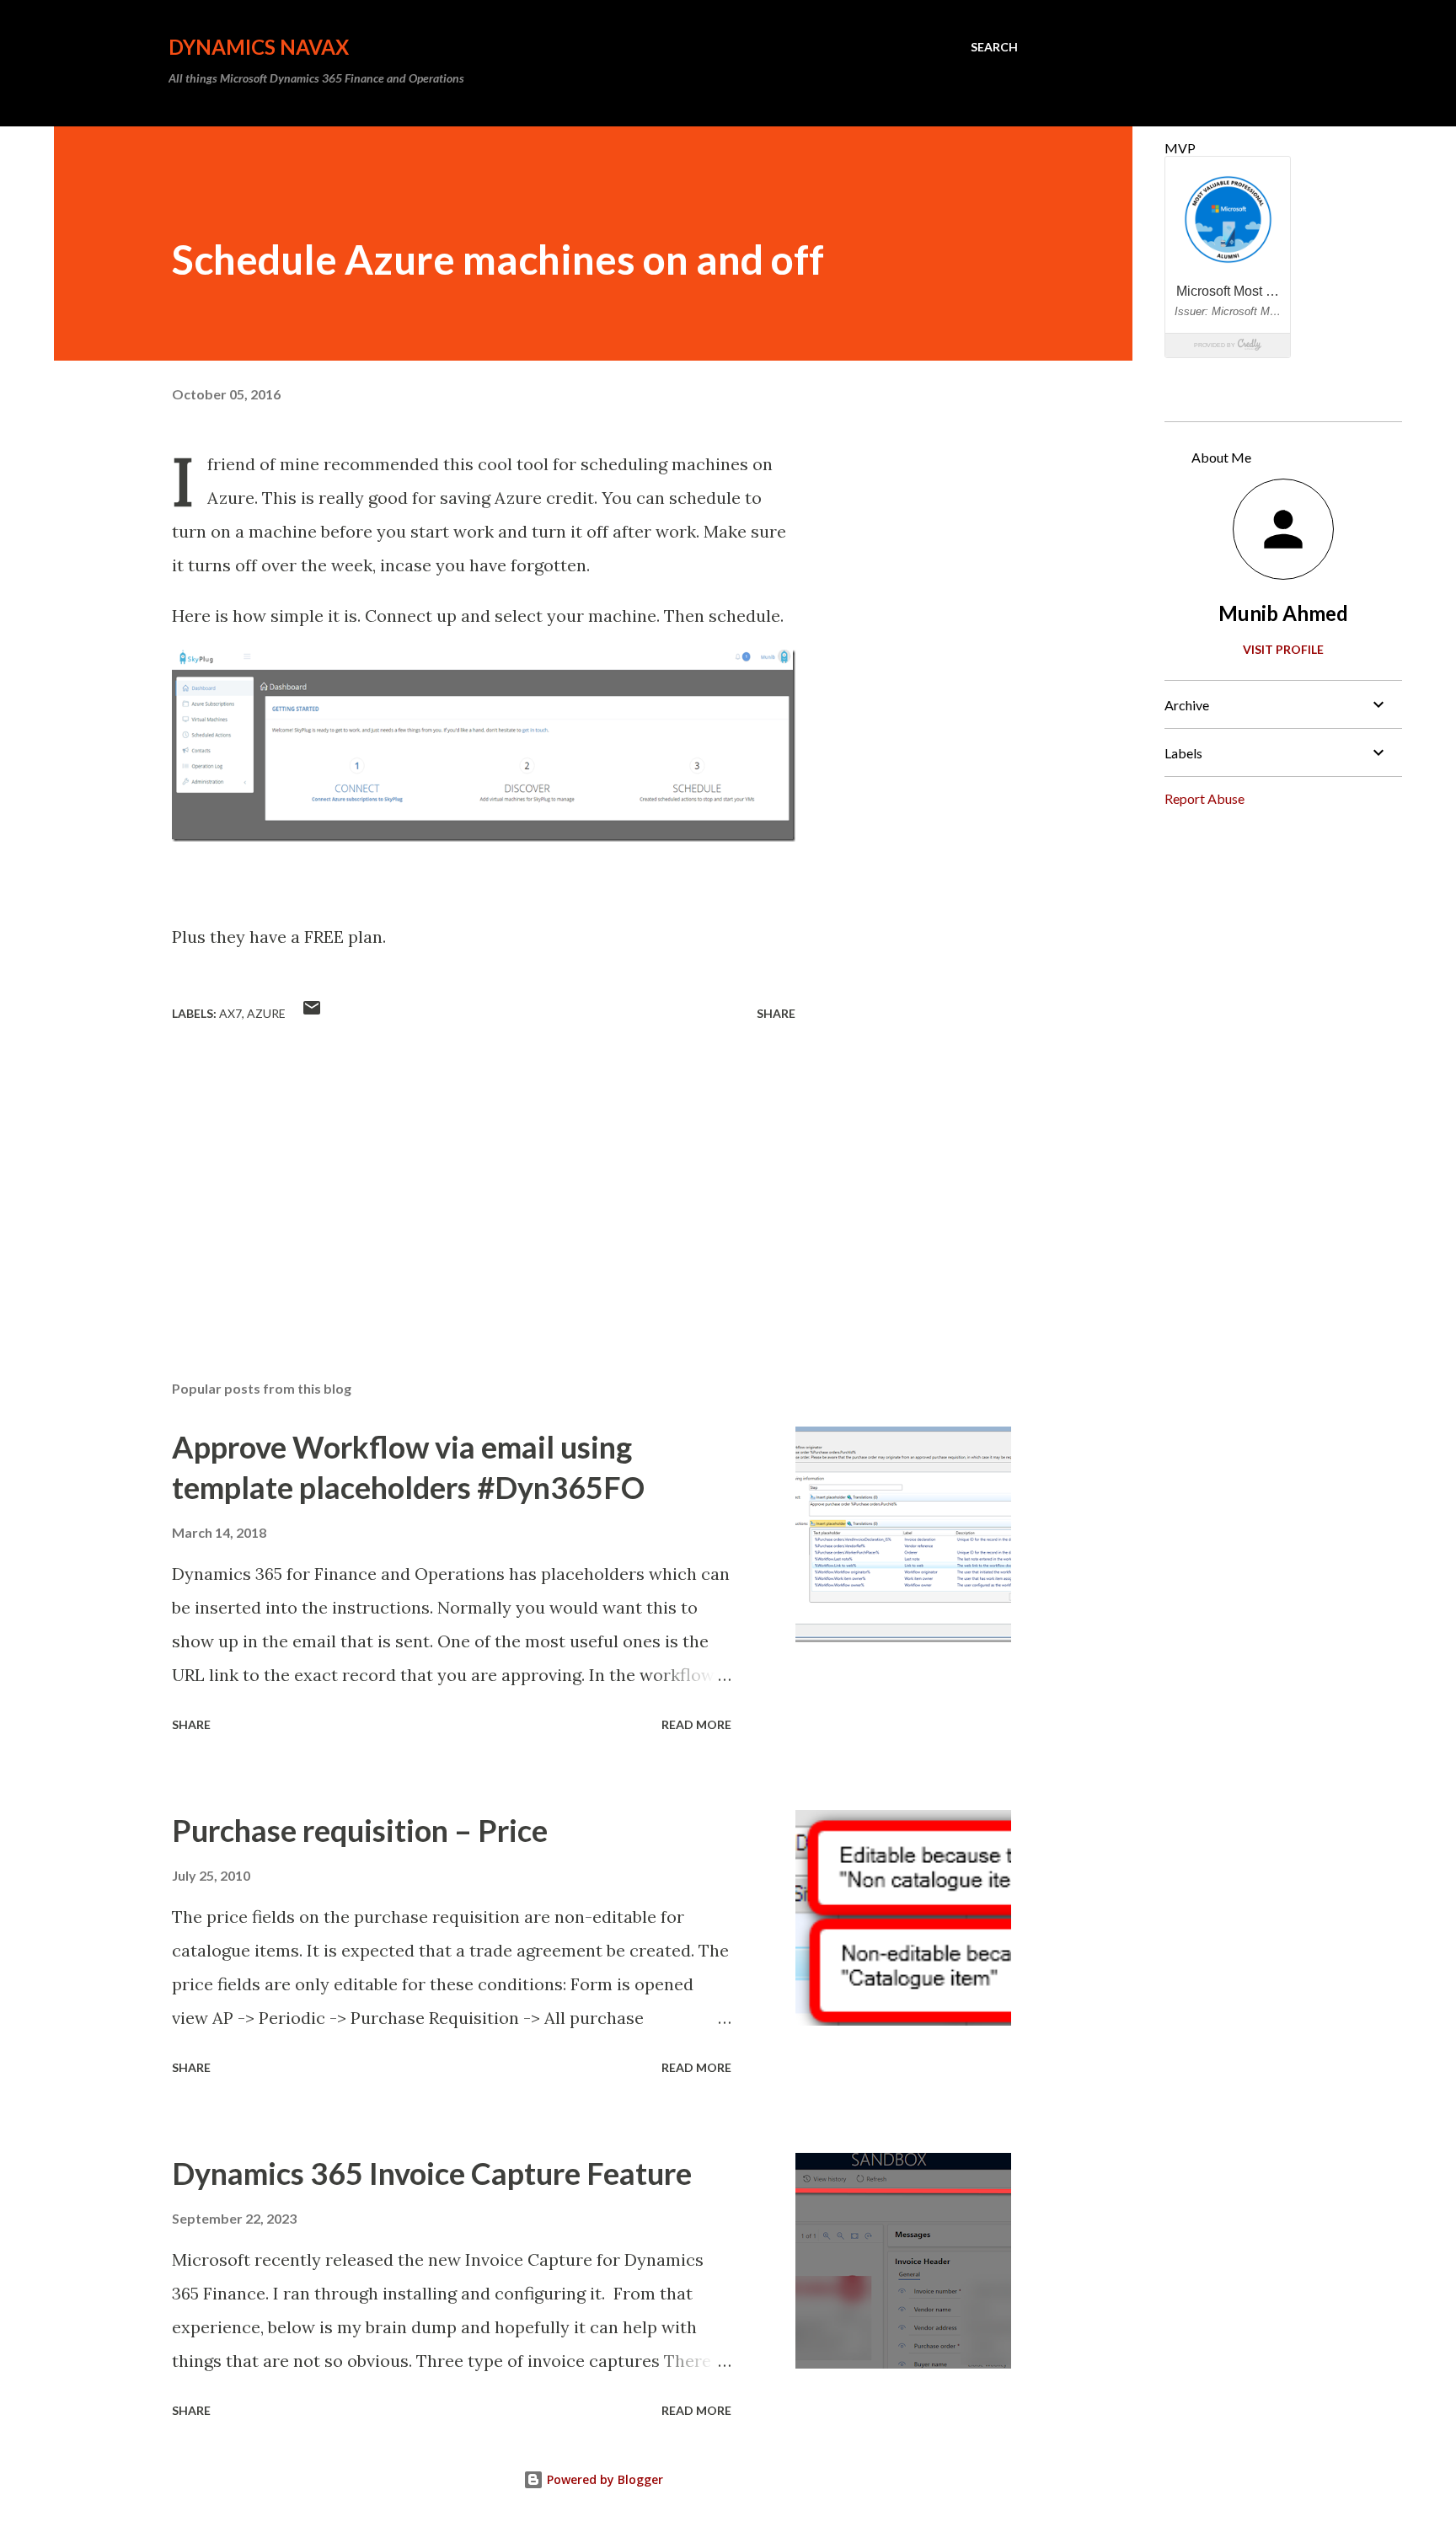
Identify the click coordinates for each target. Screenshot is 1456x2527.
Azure (266, 1013)
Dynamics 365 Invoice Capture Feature (432, 2173)
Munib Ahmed (1283, 613)
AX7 (230, 1013)
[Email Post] (312, 1013)
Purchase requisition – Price (360, 1830)
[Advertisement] (457, 1170)
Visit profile (1283, 649)
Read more (696, 1724)
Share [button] (776, 1013)
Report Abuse (1204, 798)
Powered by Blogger (603, 2479)
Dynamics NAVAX (259, 47)
